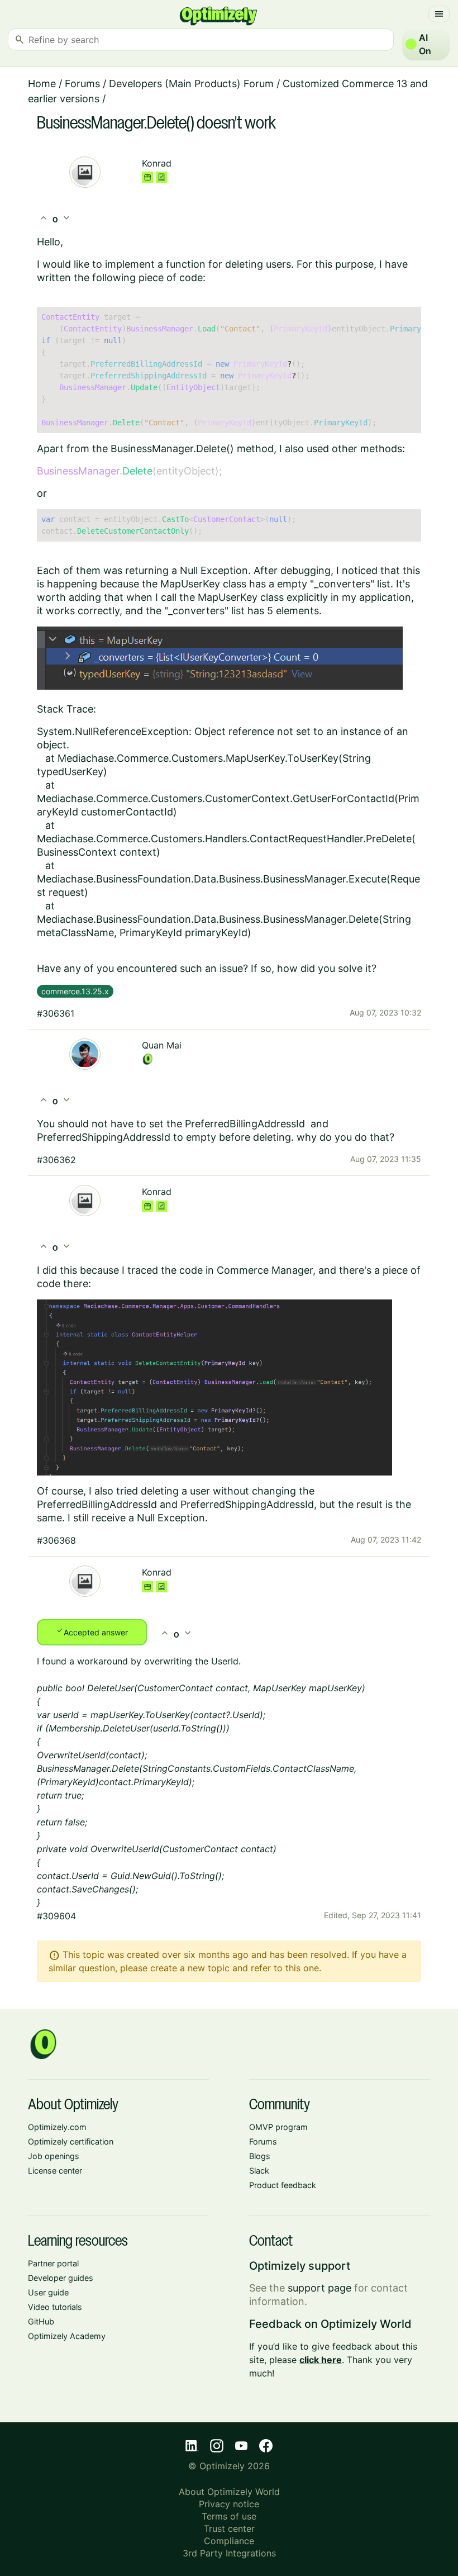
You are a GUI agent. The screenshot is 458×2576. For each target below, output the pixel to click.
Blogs (260, 2156)
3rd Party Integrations (229, 2553)
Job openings (54, 2156)
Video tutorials (55, 2307)
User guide (48, 2292)
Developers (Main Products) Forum (191, 84)
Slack (259, 2171)
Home (42, 84)
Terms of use (229, 2516)
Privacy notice (229, 2504)
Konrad (157, 163)
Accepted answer (92, 1631)
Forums (82, 84)
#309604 (56, 1916)
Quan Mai (162, 1045)
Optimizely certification (71, 2141)
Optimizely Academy (67, 2336)
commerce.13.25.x (75, 991)
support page (319, 2288)
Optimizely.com (57, 2127)
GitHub (41, 2321)
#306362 (56, 1160)
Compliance (229, 2541)
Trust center (229, 2528)
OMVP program (278, 2127)
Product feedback (283, 2185)
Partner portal (53, 2263)
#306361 (56, 1013)
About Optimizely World (229, 2492)
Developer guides (61, 2278)
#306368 (56, 1540)
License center (55, 2171)
